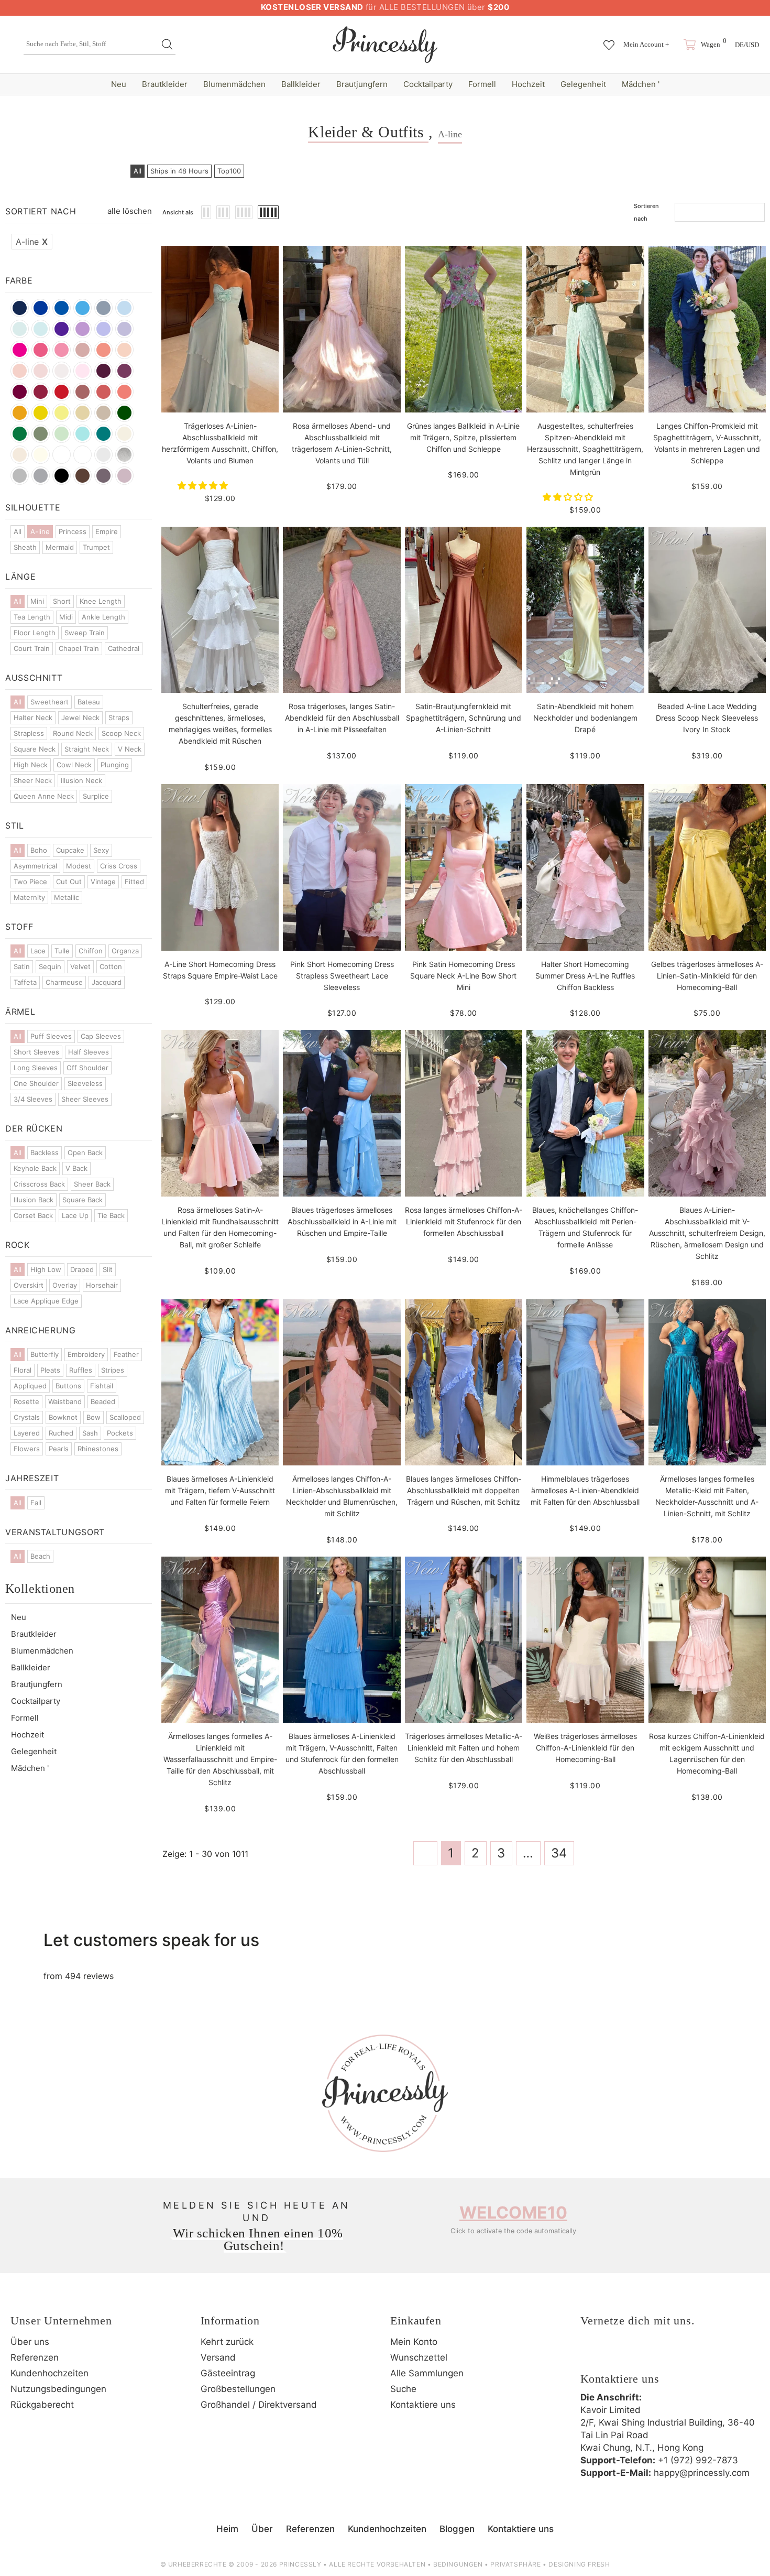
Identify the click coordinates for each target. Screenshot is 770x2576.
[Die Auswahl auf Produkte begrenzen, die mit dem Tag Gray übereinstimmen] (20, 476)
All (137, 171)
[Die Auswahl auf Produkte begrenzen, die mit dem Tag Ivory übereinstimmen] (41, 455)
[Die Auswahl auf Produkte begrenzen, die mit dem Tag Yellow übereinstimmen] (62, 413)
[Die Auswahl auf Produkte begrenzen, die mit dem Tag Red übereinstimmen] (62, 392)
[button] (204, 485)
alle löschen (130, 211)
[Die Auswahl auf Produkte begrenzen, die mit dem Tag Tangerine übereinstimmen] (20, 413)
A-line (32, 242)
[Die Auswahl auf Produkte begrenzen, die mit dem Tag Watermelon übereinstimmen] (103, 392)
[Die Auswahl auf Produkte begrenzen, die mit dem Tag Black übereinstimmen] (62, 476)
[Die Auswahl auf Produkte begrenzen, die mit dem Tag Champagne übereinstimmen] (124, 434)
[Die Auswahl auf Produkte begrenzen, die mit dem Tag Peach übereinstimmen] (124, 350)
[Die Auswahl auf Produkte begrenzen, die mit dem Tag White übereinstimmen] (82, 455)
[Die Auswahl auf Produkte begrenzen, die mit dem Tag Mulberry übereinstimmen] (103, 371)
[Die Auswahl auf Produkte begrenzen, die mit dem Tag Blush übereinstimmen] (20, 371)
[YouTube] (677, 2355)
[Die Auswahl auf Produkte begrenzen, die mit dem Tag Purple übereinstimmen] (62, 329)
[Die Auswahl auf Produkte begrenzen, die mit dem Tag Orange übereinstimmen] (62, 455)
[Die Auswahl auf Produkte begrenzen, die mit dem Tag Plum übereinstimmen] (124, 371)
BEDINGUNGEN (458, 2564)
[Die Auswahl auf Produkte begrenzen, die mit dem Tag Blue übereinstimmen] (20, 329)
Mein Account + (646, 44)
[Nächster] (589, 1853)
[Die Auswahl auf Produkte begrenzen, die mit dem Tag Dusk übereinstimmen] (103, 476)
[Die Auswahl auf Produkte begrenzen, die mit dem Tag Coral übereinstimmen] (124, 392)
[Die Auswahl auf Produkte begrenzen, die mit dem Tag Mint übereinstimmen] (62, 434)
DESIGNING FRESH (579, 2564)
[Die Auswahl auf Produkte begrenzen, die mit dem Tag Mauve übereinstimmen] (124, 476)
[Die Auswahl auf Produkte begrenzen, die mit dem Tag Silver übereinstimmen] (124, 455)
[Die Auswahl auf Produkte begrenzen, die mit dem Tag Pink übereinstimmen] (82, 371)
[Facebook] (591, 2355)
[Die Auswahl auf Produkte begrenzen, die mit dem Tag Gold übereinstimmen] (82, 413)
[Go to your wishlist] (609, 40)
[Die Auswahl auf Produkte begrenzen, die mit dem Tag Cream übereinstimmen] (20, 455)
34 (559, 1853)
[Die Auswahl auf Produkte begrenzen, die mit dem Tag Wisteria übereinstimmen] (82, 329)
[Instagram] (620, 2355)
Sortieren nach (646, 212)
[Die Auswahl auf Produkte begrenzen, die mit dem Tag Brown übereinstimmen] (82, 476)
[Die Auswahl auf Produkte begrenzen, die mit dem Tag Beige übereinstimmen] (103, 413)
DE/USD (747, 45)
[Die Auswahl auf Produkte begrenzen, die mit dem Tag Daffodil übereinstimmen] (41, 413)
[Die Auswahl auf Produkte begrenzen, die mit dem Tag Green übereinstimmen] (20, 434)
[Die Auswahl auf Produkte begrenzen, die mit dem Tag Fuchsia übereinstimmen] (41, 350)
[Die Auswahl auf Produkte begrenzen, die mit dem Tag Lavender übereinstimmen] (124, 329)
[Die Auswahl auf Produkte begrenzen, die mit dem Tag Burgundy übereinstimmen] (20, 392)
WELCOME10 (513, 2213)
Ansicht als (178, 212)
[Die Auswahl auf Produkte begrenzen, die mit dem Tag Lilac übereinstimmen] (103, 329)
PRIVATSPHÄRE (515, 2564)
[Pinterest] (648, 2355)
